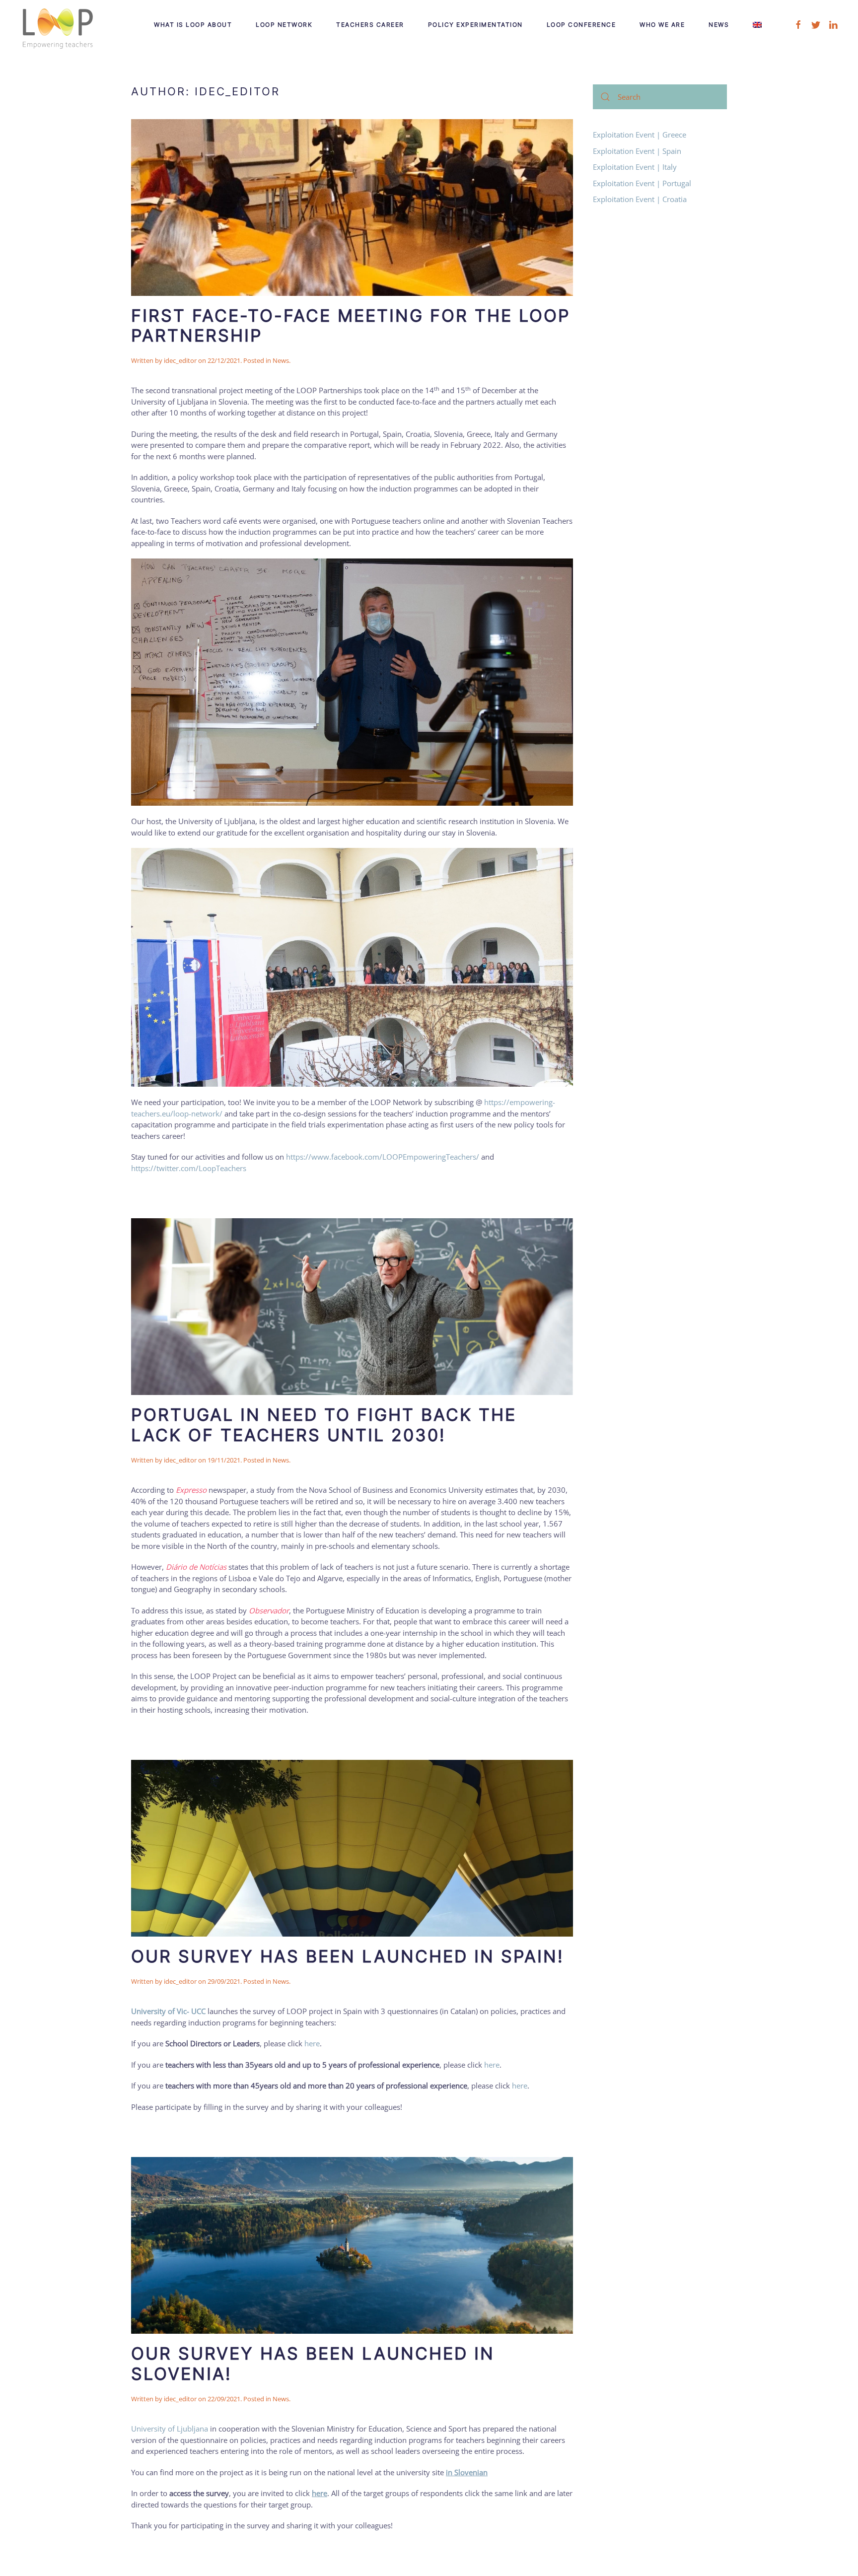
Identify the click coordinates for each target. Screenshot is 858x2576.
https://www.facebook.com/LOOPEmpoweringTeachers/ (383, 1157)
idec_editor (180, 360)
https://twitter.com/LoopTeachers (189, 1168)
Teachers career (370, 25)
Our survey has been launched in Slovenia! (313, 2364)
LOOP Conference (581, 25)
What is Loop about (193, 25)
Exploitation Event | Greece (640, 135)
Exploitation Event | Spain (637, 151)
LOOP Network (284, 25)
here (312, 2043)
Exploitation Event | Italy (635, 167)
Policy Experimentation (475, 25)
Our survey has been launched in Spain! (347, 1956)
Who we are (662, 25)
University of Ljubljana (170, 2429)
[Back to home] (57, 25)
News (719, 25)
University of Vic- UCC (168, 2011)
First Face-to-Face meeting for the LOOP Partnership (351, 326)
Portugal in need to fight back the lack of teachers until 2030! (324, 1425)
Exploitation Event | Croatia (640, 199)
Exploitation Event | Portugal (642, 183)
